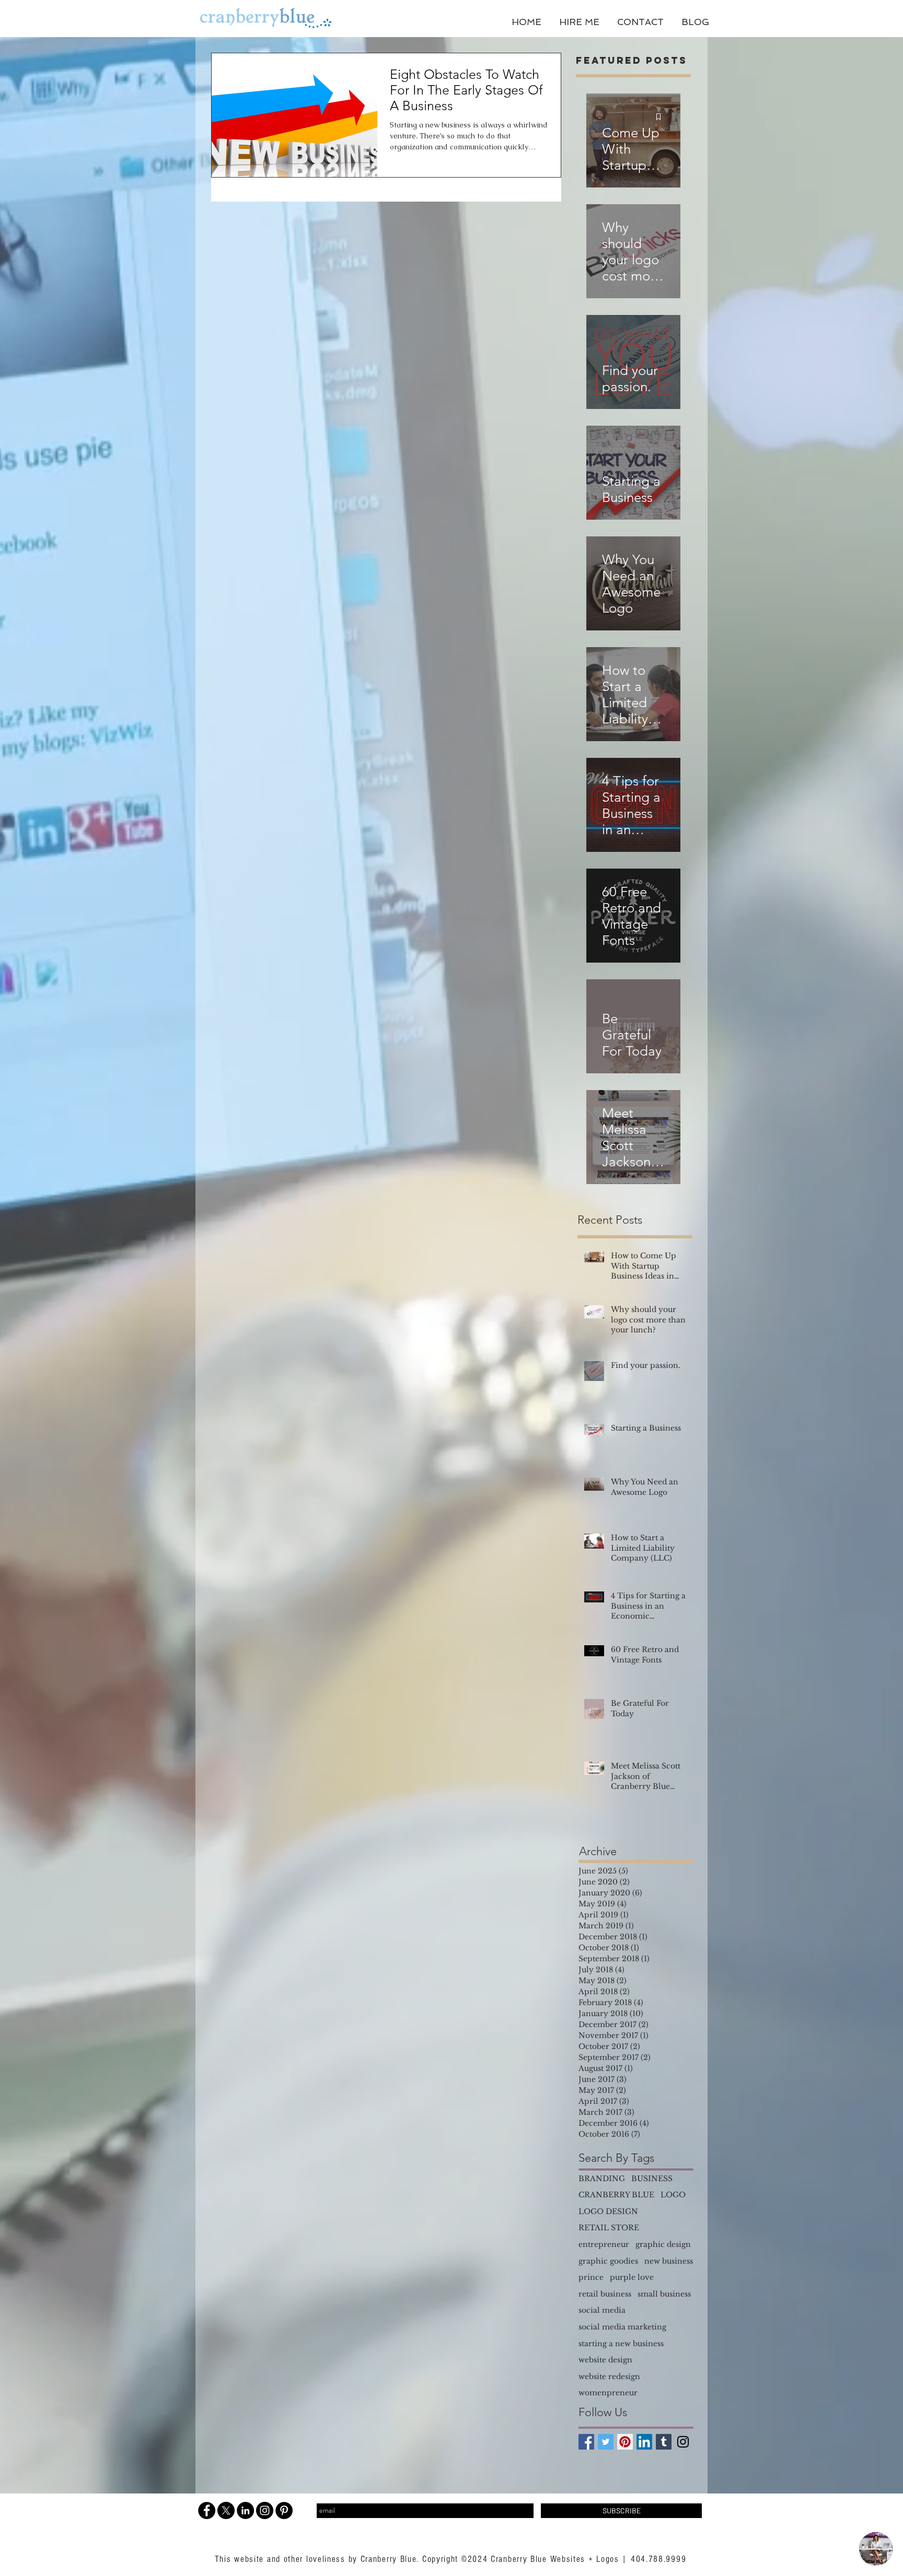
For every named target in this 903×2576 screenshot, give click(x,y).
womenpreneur (608, 2393)
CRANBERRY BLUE (616, 2195)
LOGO (673, 2195)
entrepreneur (604, 2244)
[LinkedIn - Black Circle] (245, 2510)
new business (669, 2261)
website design (605, 2360)
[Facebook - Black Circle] (207, 2510)
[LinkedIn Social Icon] (644, 2442)
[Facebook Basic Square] (586, 2442)
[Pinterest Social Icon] (625, 2442)
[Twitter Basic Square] (606, 2442)
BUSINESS (652, 2179)
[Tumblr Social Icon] (664, 2442)
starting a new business (621, 2344)
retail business (605, 2294)
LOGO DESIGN (608, 2211)
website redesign (609, 2376)
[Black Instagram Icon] (683, 2442)
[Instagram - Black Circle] (265, 2510)
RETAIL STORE (609, 2228)
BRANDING (602, 2179)
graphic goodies (608, 2261)
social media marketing (622, 2327)
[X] (226, 2510)
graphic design (663, 2244)
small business (664, 2294)
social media (602, 2310)
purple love (632, 2277)
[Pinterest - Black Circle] (284, 2510)
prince (591, 2277)
